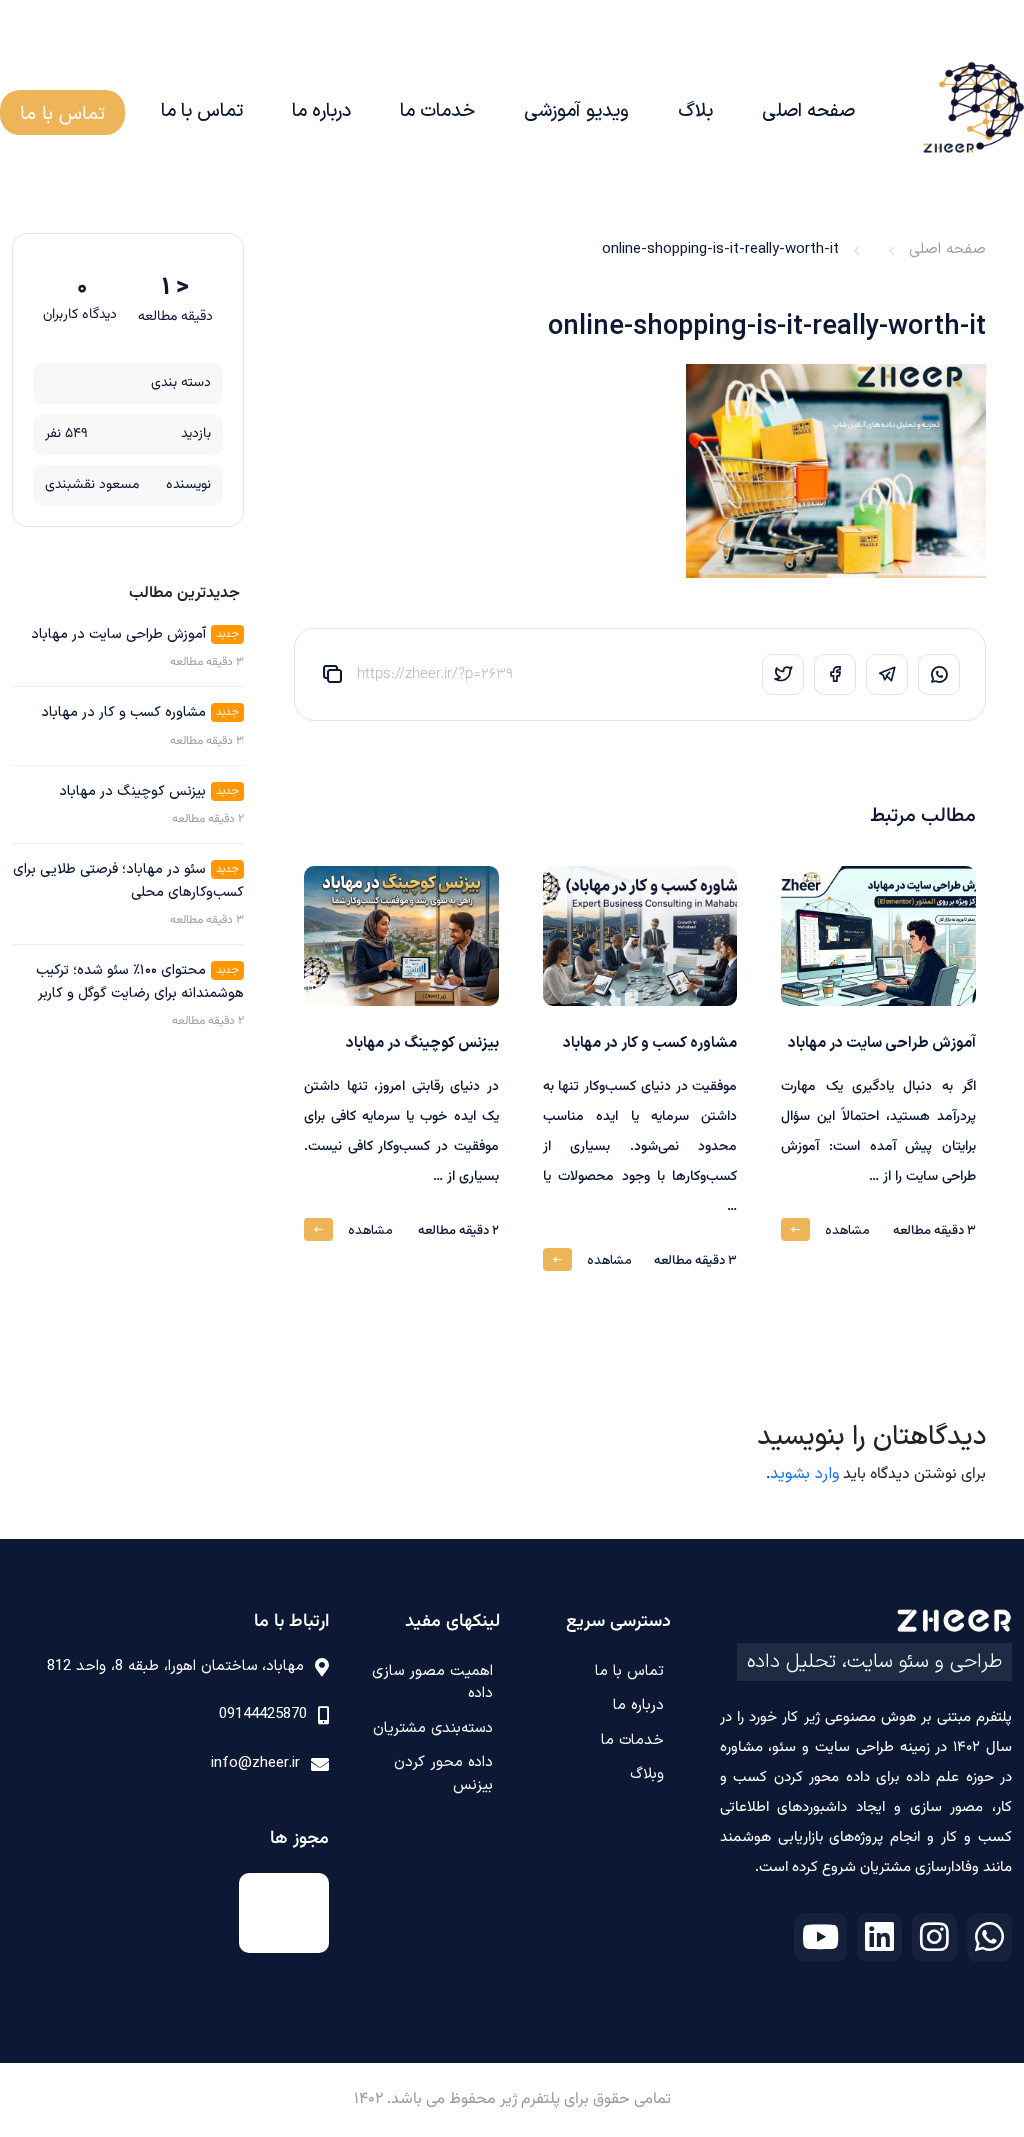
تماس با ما (202, 111)
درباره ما (321, 111)
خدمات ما (437, 111)
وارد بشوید (804, 1474)
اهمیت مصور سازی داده (432, 1683)
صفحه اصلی (808, 111)
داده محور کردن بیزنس (443, 1774)
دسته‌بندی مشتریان (433, 1728)
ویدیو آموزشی (576, 111)
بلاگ (695, 111)
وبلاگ (647, 1774)
